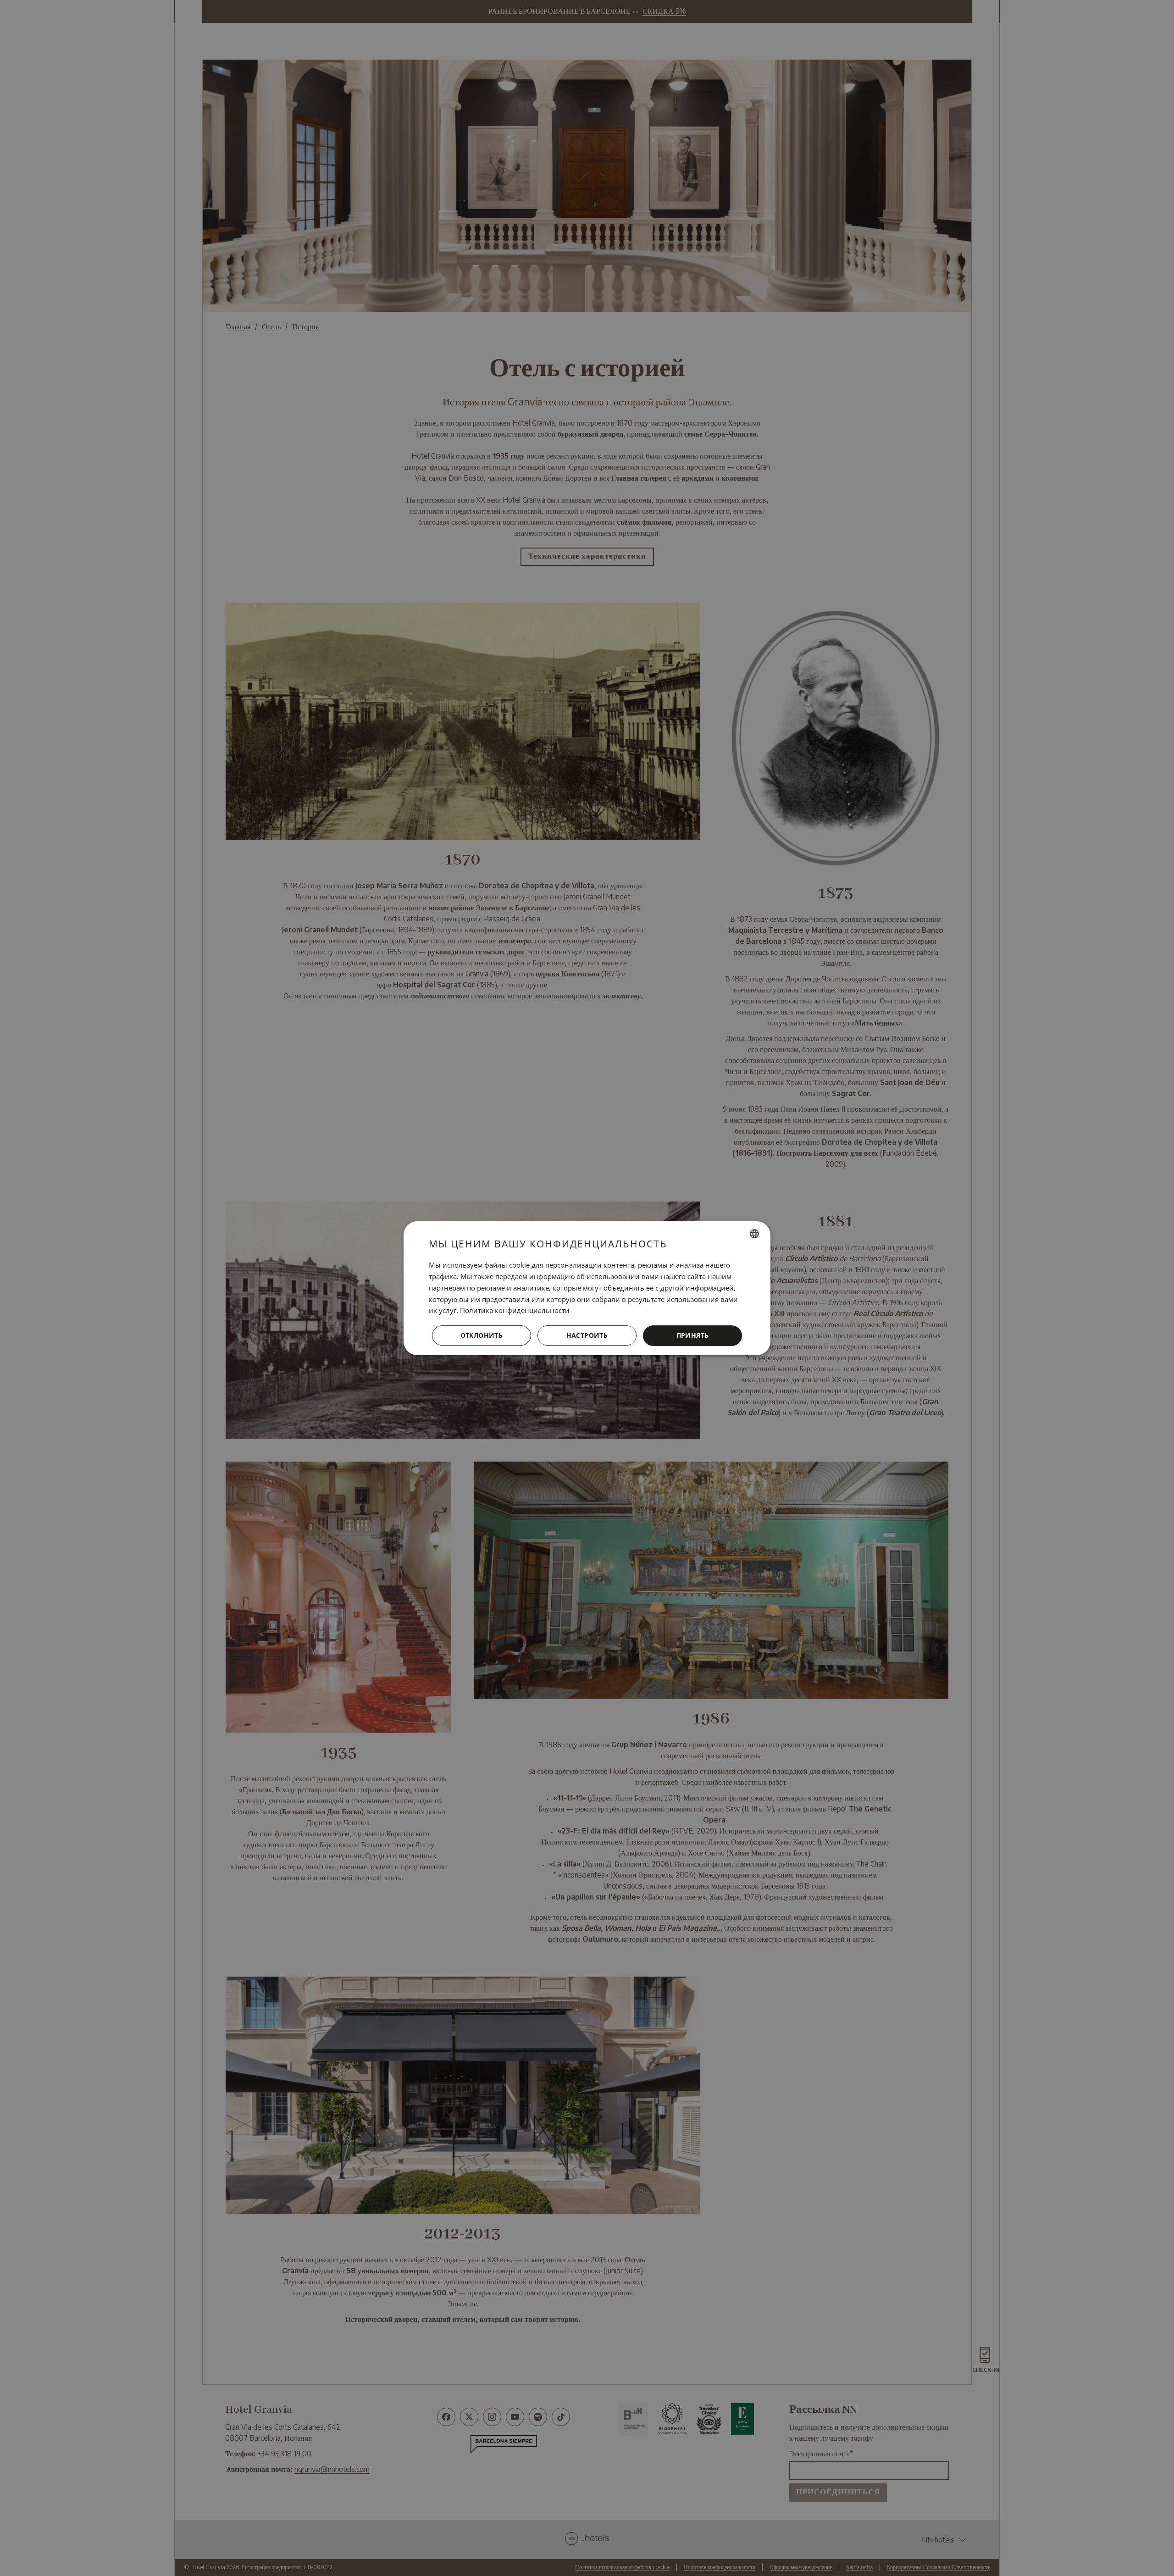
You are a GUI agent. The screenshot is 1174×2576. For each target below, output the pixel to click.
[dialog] (587, 1288)
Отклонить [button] (482, 1335)
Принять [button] (693, 1335)
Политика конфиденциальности (515, 1310)
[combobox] (754, 1234)
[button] (587, 1335)
